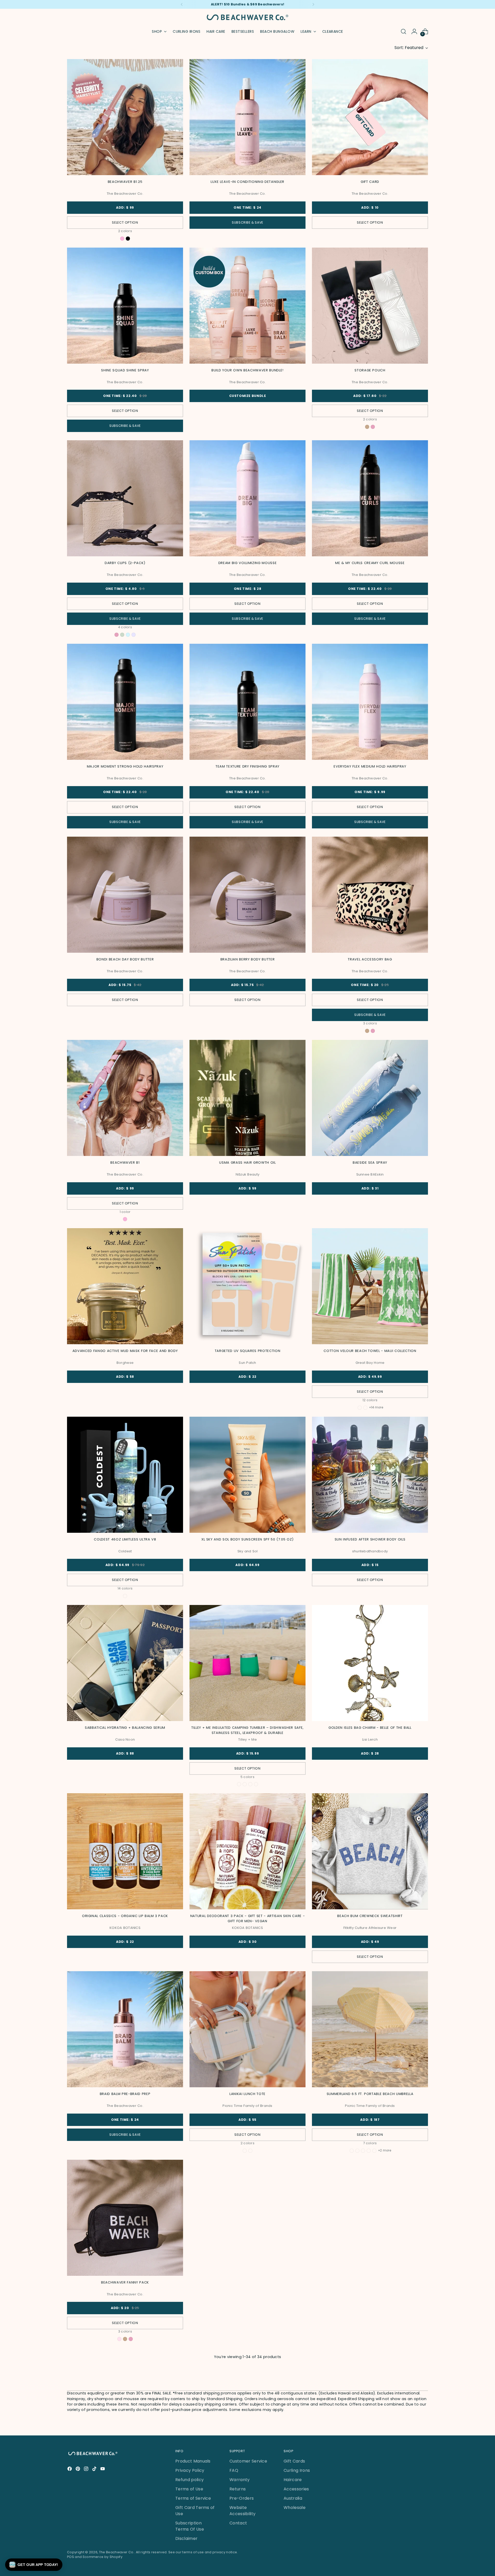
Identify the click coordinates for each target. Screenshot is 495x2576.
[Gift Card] (370, 117)
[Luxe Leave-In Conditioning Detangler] (247, 117)
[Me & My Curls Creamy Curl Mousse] (370, 498)
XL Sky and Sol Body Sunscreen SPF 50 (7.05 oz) (247, 1539)
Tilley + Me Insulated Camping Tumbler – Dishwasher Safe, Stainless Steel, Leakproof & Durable (247, 1730)
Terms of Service (193, 2498)
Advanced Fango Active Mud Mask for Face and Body (125, 1351)
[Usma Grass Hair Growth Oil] (247, 1098)
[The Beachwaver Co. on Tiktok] (95, 2470)
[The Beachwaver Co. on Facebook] (70, 2470)
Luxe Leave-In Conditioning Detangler (247, 182)
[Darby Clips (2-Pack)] (125, 498)
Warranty (240, 2480)
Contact (238, 2523)
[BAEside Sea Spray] (370, 1098)
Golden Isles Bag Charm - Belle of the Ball (370, 1728)
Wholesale (295, 2508)
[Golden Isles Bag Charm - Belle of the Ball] (370, 1663)
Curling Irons (297, 2470)
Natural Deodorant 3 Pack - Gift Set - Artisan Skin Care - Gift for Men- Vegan (248, 1918)
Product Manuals (193, 2461)
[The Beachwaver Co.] (247, 17)
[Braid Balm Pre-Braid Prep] (125, 2029)
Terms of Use (189, 2489)
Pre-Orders (242, 2498)
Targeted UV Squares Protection (248, 1351)
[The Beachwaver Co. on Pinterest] (78, 2470)
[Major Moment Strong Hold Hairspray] (125, 702)
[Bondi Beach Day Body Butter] (125, 895)
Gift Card (370, 182)
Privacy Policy (190, 2470)
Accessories (296, 2489)
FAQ (234, 2470)
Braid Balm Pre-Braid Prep (125, 2094)
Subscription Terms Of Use (190, 2526)
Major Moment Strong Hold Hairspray (125, 766)
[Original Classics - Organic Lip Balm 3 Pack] (125, 1851)
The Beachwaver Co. (117, 2552)
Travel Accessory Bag (370, 959)
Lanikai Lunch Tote (247, 2094)
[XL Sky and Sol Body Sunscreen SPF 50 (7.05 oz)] (247, 1475)
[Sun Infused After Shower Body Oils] (370, 1475)
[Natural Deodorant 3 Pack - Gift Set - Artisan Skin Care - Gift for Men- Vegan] (247, 1851)
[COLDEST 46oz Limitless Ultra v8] (125, 1475)
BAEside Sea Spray (370, 1163)
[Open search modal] (403, 31)
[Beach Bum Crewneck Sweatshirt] (370, 1851)
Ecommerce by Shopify (103, 2557)
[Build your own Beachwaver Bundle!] (247, 306)
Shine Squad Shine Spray (125, 370)
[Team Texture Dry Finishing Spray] (247, 702)
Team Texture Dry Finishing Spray (247, 766)
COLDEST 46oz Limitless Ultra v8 (125, 1539)
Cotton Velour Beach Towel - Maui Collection (370, 1351)
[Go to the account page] (414, 31)
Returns (238, 2489)
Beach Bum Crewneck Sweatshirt (370, 1916)
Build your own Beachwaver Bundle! (247, 370)
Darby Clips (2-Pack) (125, 563)
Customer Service (248, 2461)
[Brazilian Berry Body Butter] (247, 895)
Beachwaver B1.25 (125, 182)
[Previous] (182, 4)
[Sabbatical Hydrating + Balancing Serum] (125, 1663)
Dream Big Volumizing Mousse (248, 563)
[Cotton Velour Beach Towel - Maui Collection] (370, 1286)
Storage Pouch (370, 370)
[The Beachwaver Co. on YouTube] (103, 2470)
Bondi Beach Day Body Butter (125, 959)
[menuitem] (187, 31)
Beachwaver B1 (125, 1163)
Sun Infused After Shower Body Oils (370, 1539)
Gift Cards (294, 2461)
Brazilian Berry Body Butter (248, 959)
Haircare (293, 2480)
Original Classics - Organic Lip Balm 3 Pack (125, 1916)
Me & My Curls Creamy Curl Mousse (370, 563)
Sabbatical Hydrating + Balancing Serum (125, 1728)
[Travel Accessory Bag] (370, 895)
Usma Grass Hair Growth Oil (247, 1163)
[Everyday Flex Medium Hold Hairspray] (370, 702)
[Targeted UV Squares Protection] (247, 1286)
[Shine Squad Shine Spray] (125, 306)
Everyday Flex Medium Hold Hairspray (370, 766)
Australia (293, 2498)
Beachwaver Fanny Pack (125, 2282)
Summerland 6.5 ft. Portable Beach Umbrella (370, 2094)
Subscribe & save (247, 222)
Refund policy (189, 2480)
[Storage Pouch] (370, 306)
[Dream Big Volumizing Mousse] (247, 498)
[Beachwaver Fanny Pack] (125, 2218)
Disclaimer (186, 2538)
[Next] (313, 4)
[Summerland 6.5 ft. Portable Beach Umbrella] (370, 2029)
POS (71, 2557)
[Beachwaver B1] (125, 1098)
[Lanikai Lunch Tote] (247, 2029)
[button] (34, 2565)
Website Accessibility (242, 2511)
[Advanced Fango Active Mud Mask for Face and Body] (125, 1286)
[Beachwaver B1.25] (125, 117)
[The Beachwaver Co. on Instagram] (87, 2470)
